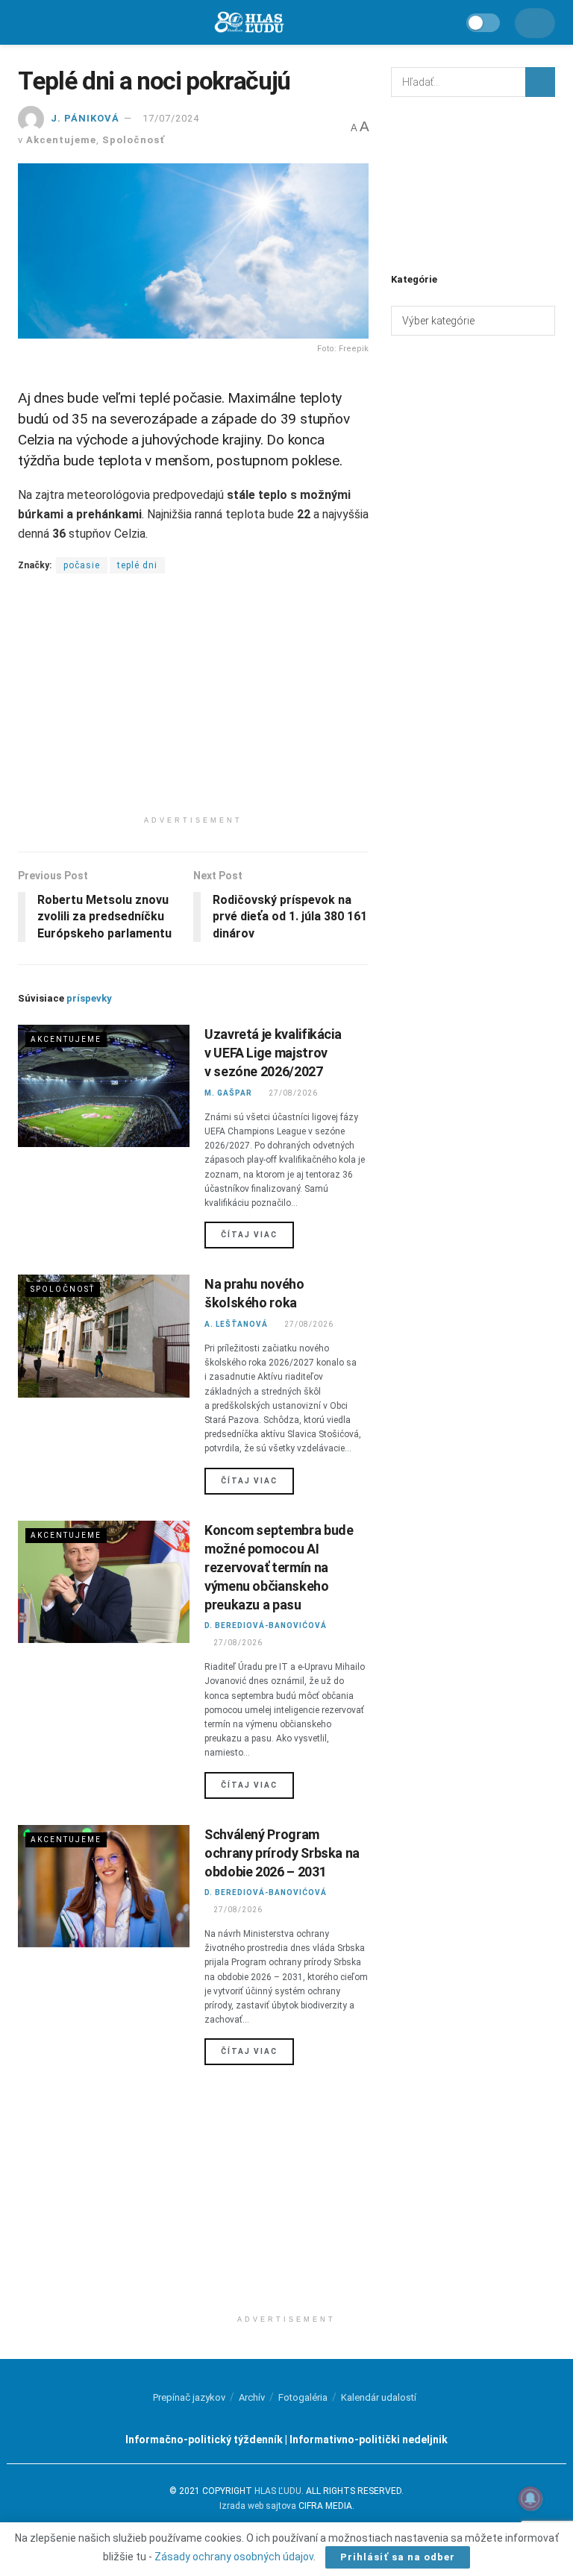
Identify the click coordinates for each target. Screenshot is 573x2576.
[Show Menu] (25, 22)
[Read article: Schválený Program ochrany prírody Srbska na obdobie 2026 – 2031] (104, 1886)
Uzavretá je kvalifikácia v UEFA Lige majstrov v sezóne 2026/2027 (273, 1053)
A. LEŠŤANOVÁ (236, 1324)
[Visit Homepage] (248, 23)
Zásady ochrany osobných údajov (234, 2557)
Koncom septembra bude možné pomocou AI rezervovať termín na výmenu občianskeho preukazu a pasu (279, 1568)
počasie (82, 565)
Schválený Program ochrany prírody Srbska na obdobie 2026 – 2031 (282, 1853)
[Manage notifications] (530, 2498)
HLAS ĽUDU (278, 2491)
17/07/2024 (171, 118)
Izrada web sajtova (258, 2506)
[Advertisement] (193, 704)
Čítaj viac (257, 1234)
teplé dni (137, 565)
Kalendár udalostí (379, 2397)
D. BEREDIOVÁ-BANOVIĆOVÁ (266, 1625)
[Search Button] (540, 82)
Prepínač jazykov (189, 2397)
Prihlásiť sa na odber (398, 2557)
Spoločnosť (134, 140)
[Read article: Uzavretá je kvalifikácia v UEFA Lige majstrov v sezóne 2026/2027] (104, 1086)
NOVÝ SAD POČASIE (473, 183)
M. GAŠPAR (228, 1093)
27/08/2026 (293, 1093)
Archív (252, 2397)
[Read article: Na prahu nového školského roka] (104, 1336)
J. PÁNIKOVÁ (85, 118)
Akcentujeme (61, 140)
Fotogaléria (303, 2397)
